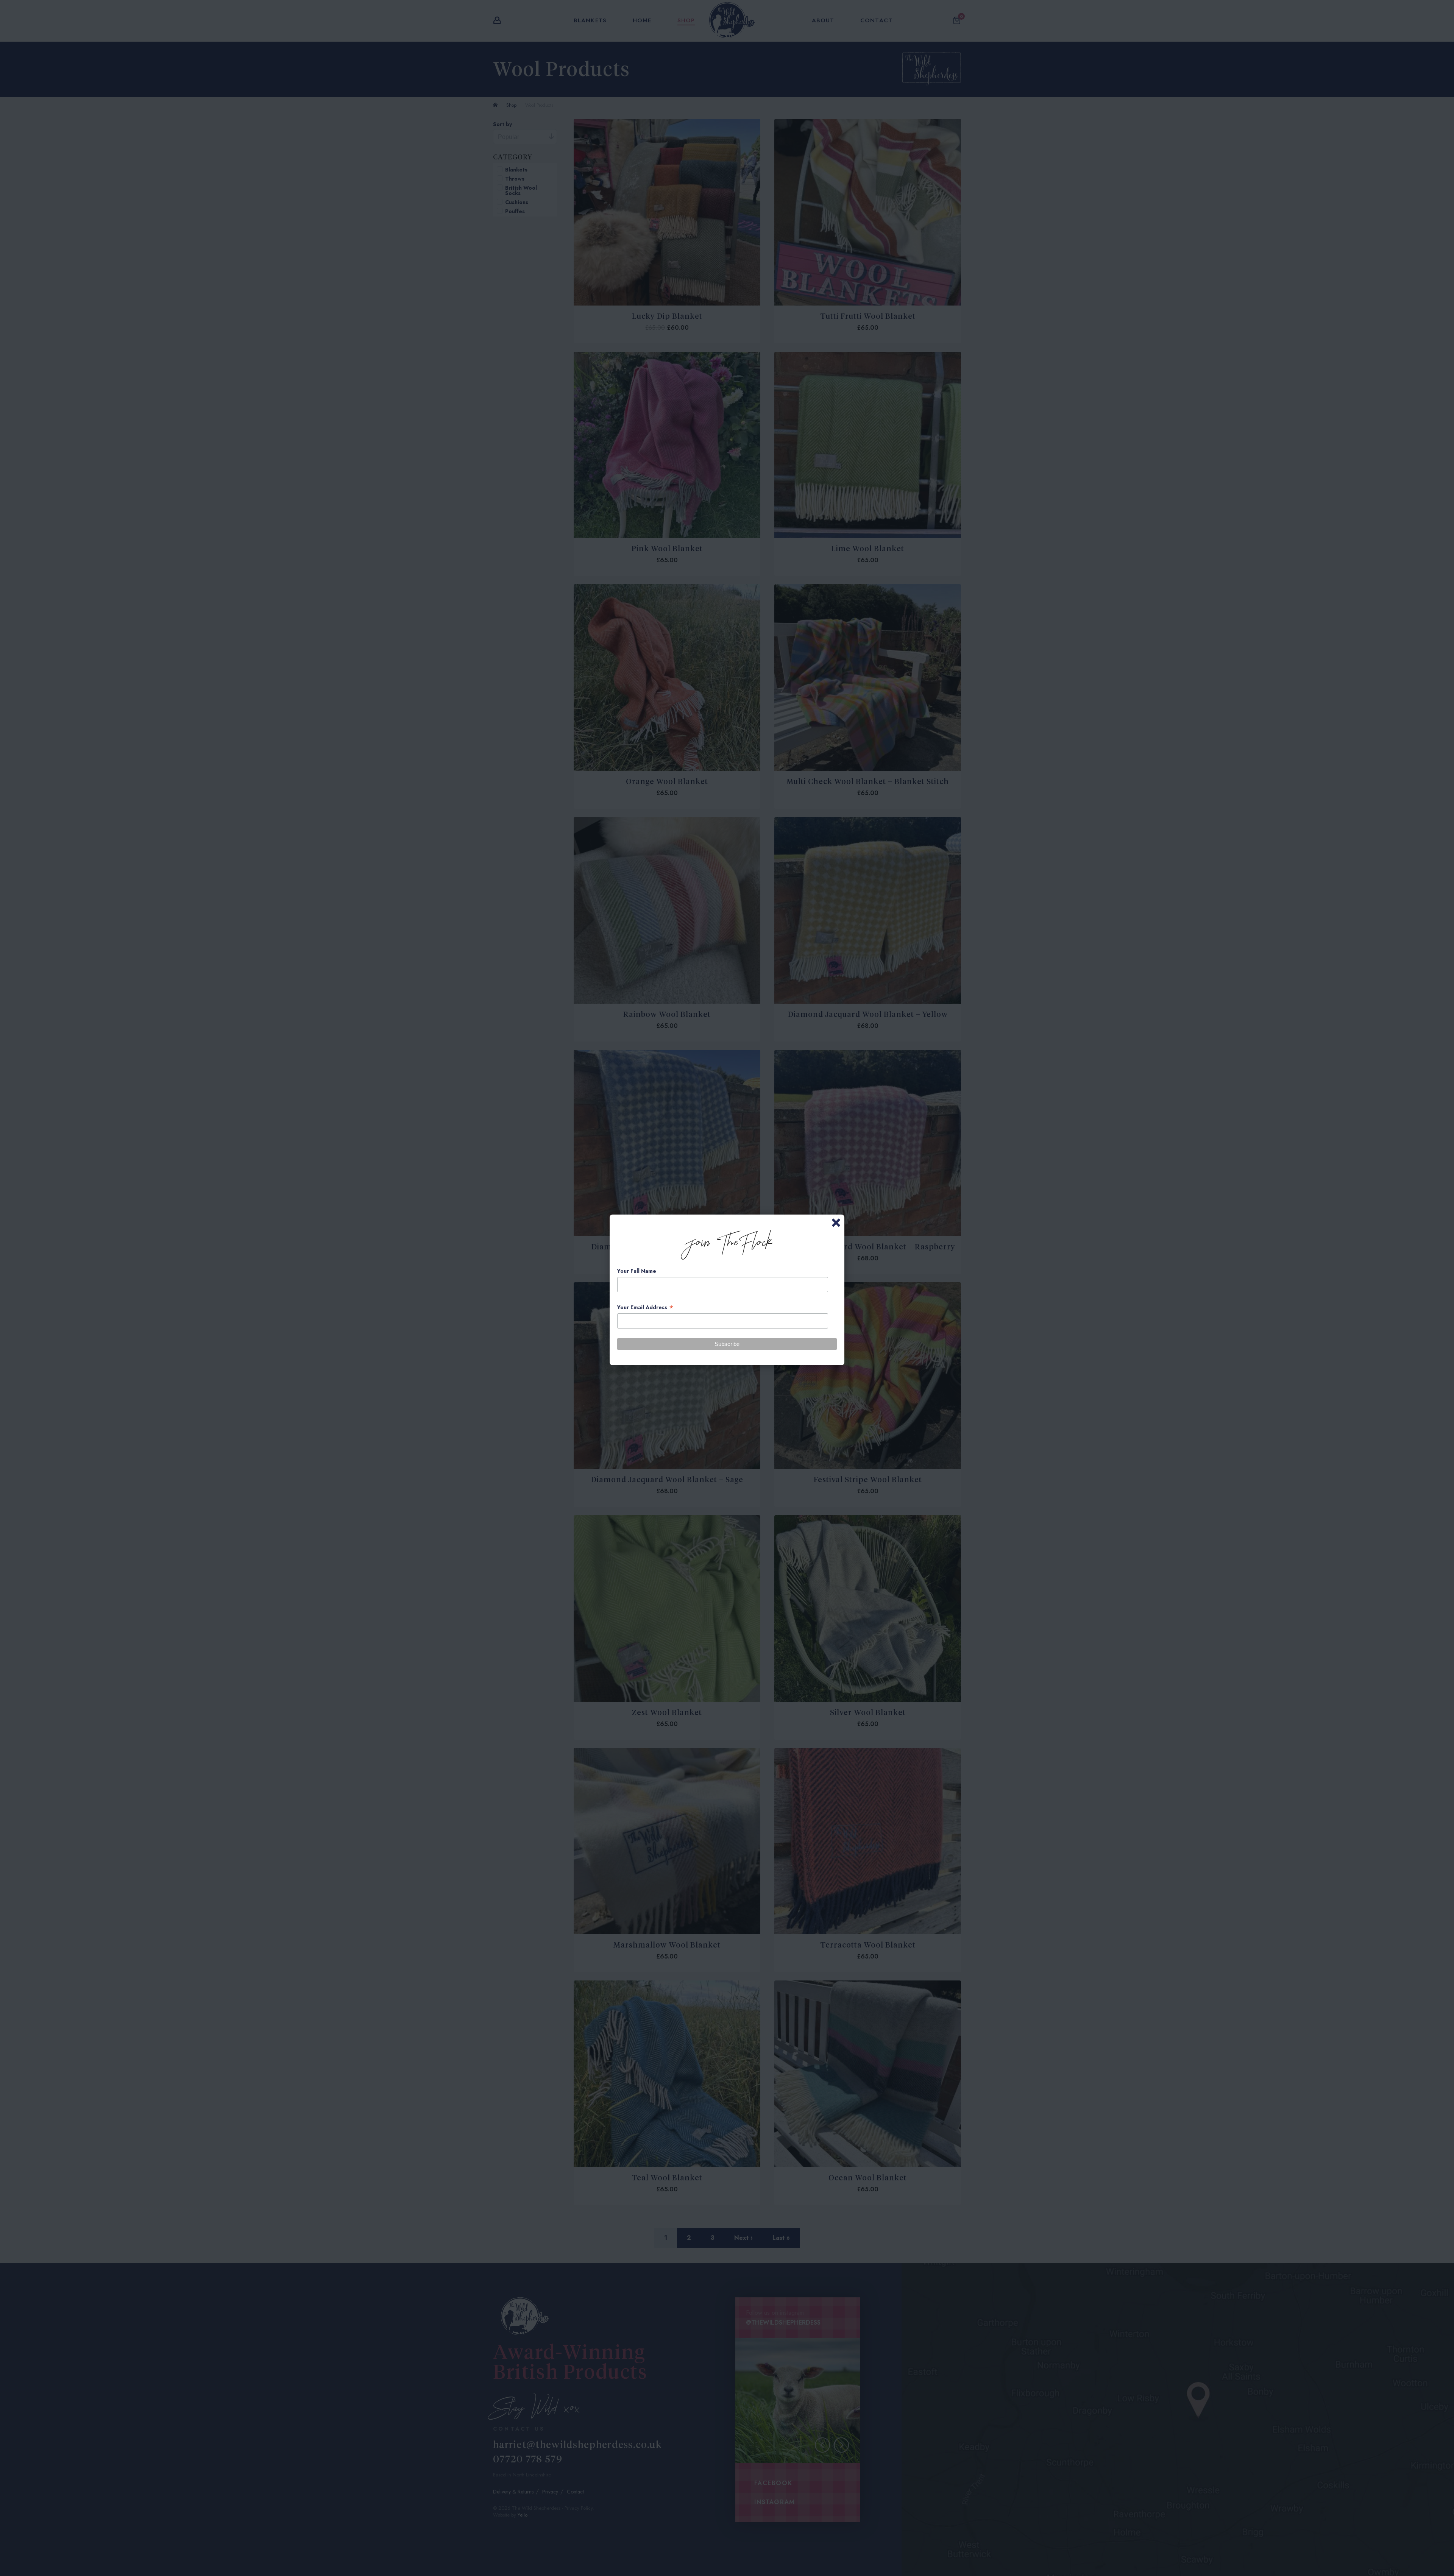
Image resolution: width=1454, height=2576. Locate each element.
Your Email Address (645, 1307)
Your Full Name (637, 1271)
